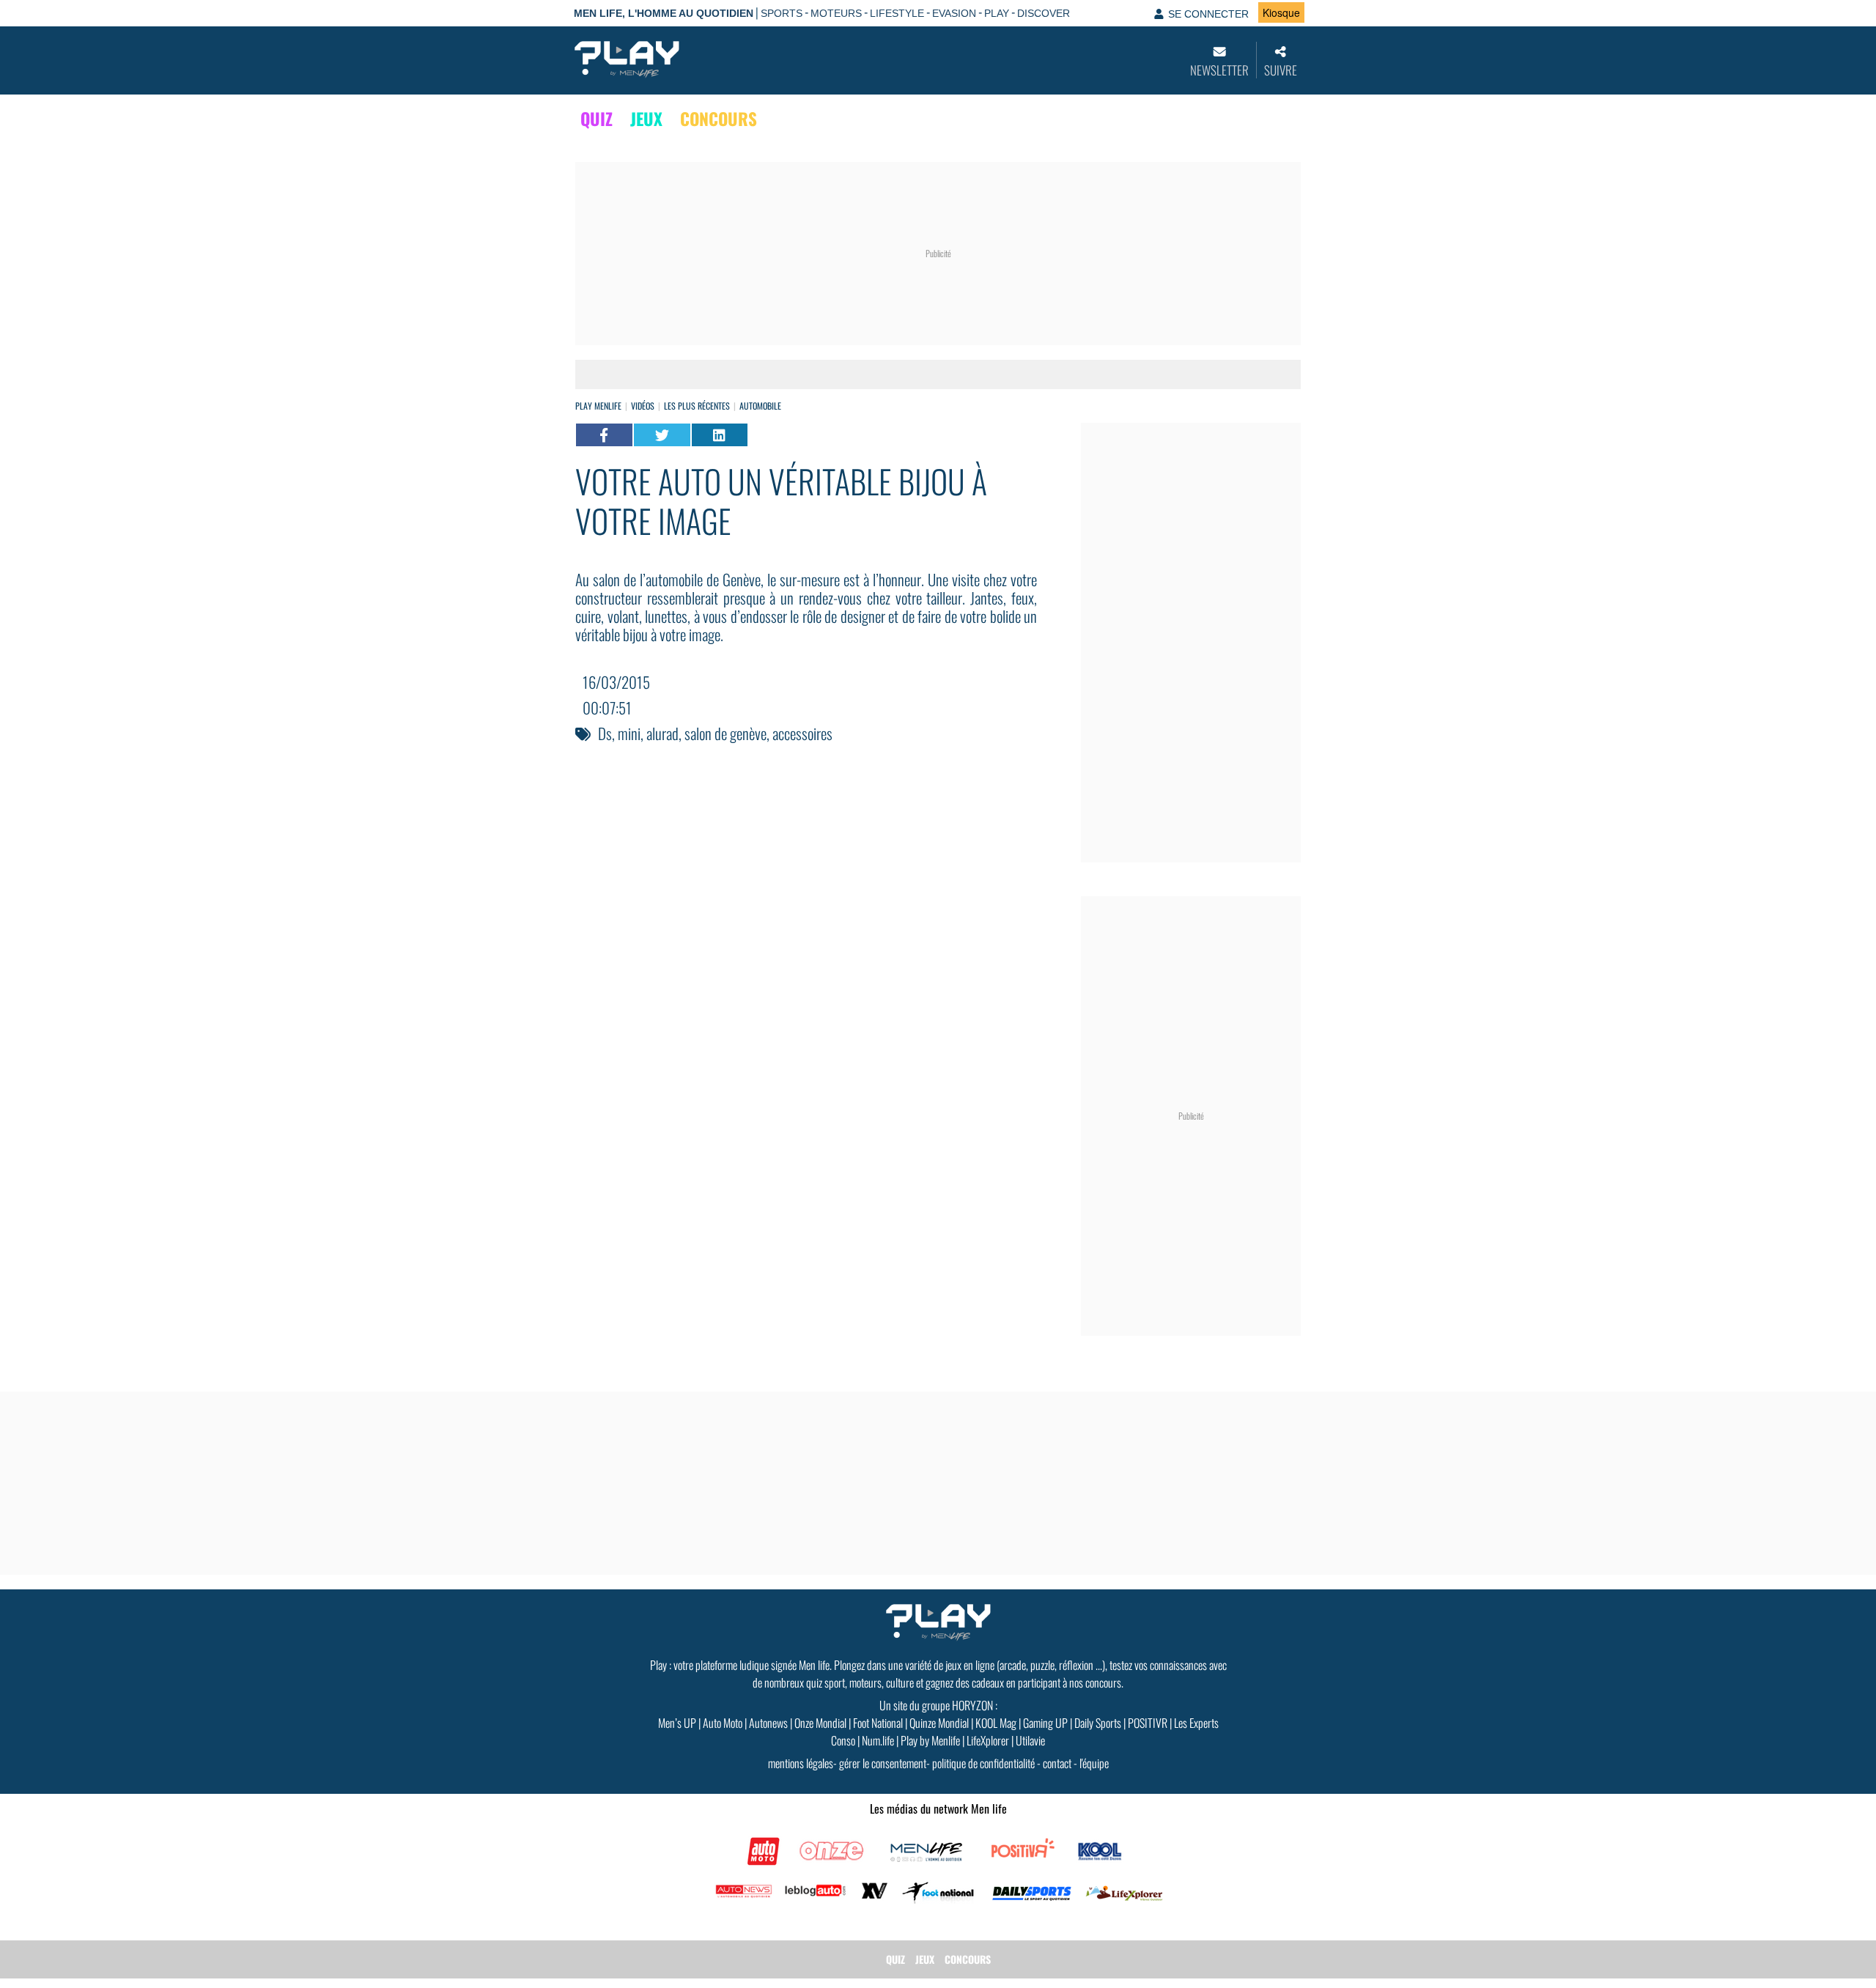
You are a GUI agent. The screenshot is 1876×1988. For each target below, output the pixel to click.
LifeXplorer (988, 1740)
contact (1057, 1763)
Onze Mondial (820, 1723)
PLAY (997, 13)
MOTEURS (836, 13)
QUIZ (597, 119)
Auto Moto (723, 1723)
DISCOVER (1044, 13)
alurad (662, 733)
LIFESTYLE (897, 13)
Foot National (878, 1723)
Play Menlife (598, 406)
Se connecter (1208, 14)
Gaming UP (1045, 1723)
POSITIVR (1148, 1723)
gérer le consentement (883, 1763)
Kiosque (1281, 12)
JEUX (646, 119)
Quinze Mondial (939, 1723)
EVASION (954, 13)
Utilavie (1030, 1740)
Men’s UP (677, 1723)
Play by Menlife (930, 1740)
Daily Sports (1098, 1723)
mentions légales (801, 1763)
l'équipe (1094, 1763)
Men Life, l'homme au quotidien (664, 13)
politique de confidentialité (983, 1763)
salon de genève (725, 733)
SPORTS (782, 13)
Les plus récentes (697, 406)
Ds (605, 733)
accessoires (802, 733)
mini (629, 733)
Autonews (768, 1723)
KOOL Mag (996, 1723)
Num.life (878, 1740)
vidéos (643, 406)
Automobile (760, 406)
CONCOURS (719, 119)
